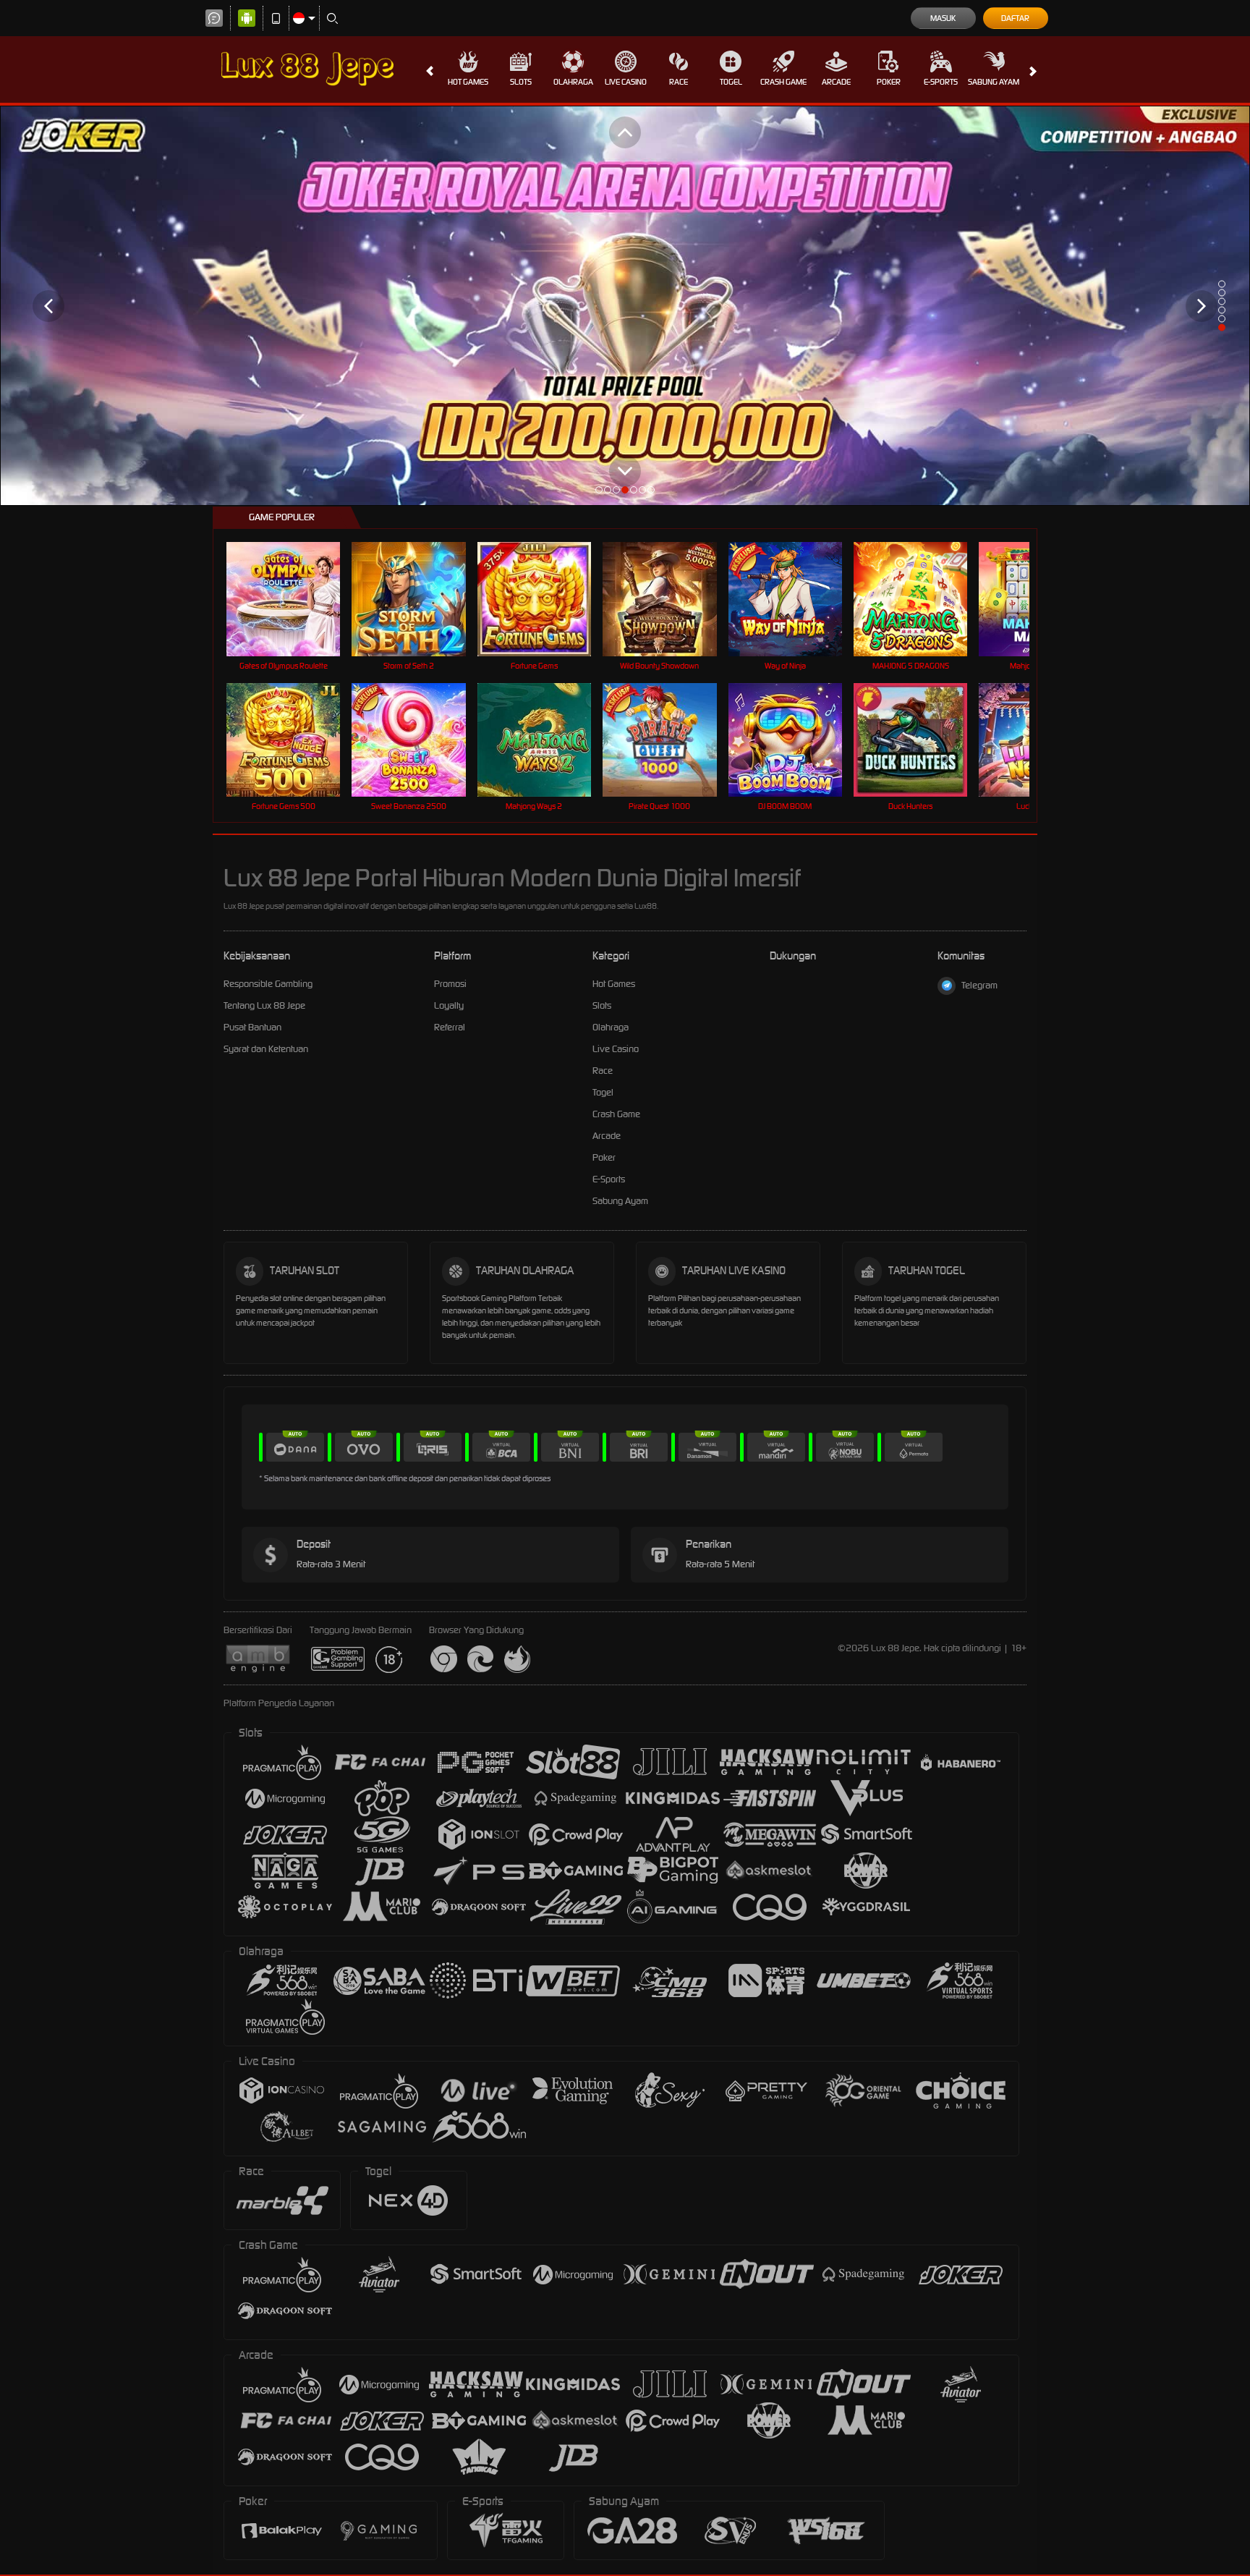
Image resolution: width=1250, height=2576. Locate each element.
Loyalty (449, 1005)
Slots (521, 82)
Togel (731, 82)
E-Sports (941, 82)
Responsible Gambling (268, 984)
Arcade (836, 82)
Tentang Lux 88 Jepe (264, 1005)
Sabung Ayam (994, 82)
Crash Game (783, 82)
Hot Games (468, 82)
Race (679, 82)
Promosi (450, 984)
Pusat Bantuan (252, 1027)
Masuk (943, 18)
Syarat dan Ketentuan (266, 1049)
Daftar (1015, 18)
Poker (889, 82)
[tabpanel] (625, 306)
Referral (450, 1027)
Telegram (979, 985)
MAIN (293, 599)
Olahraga (573, 82)
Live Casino (626, 82)
